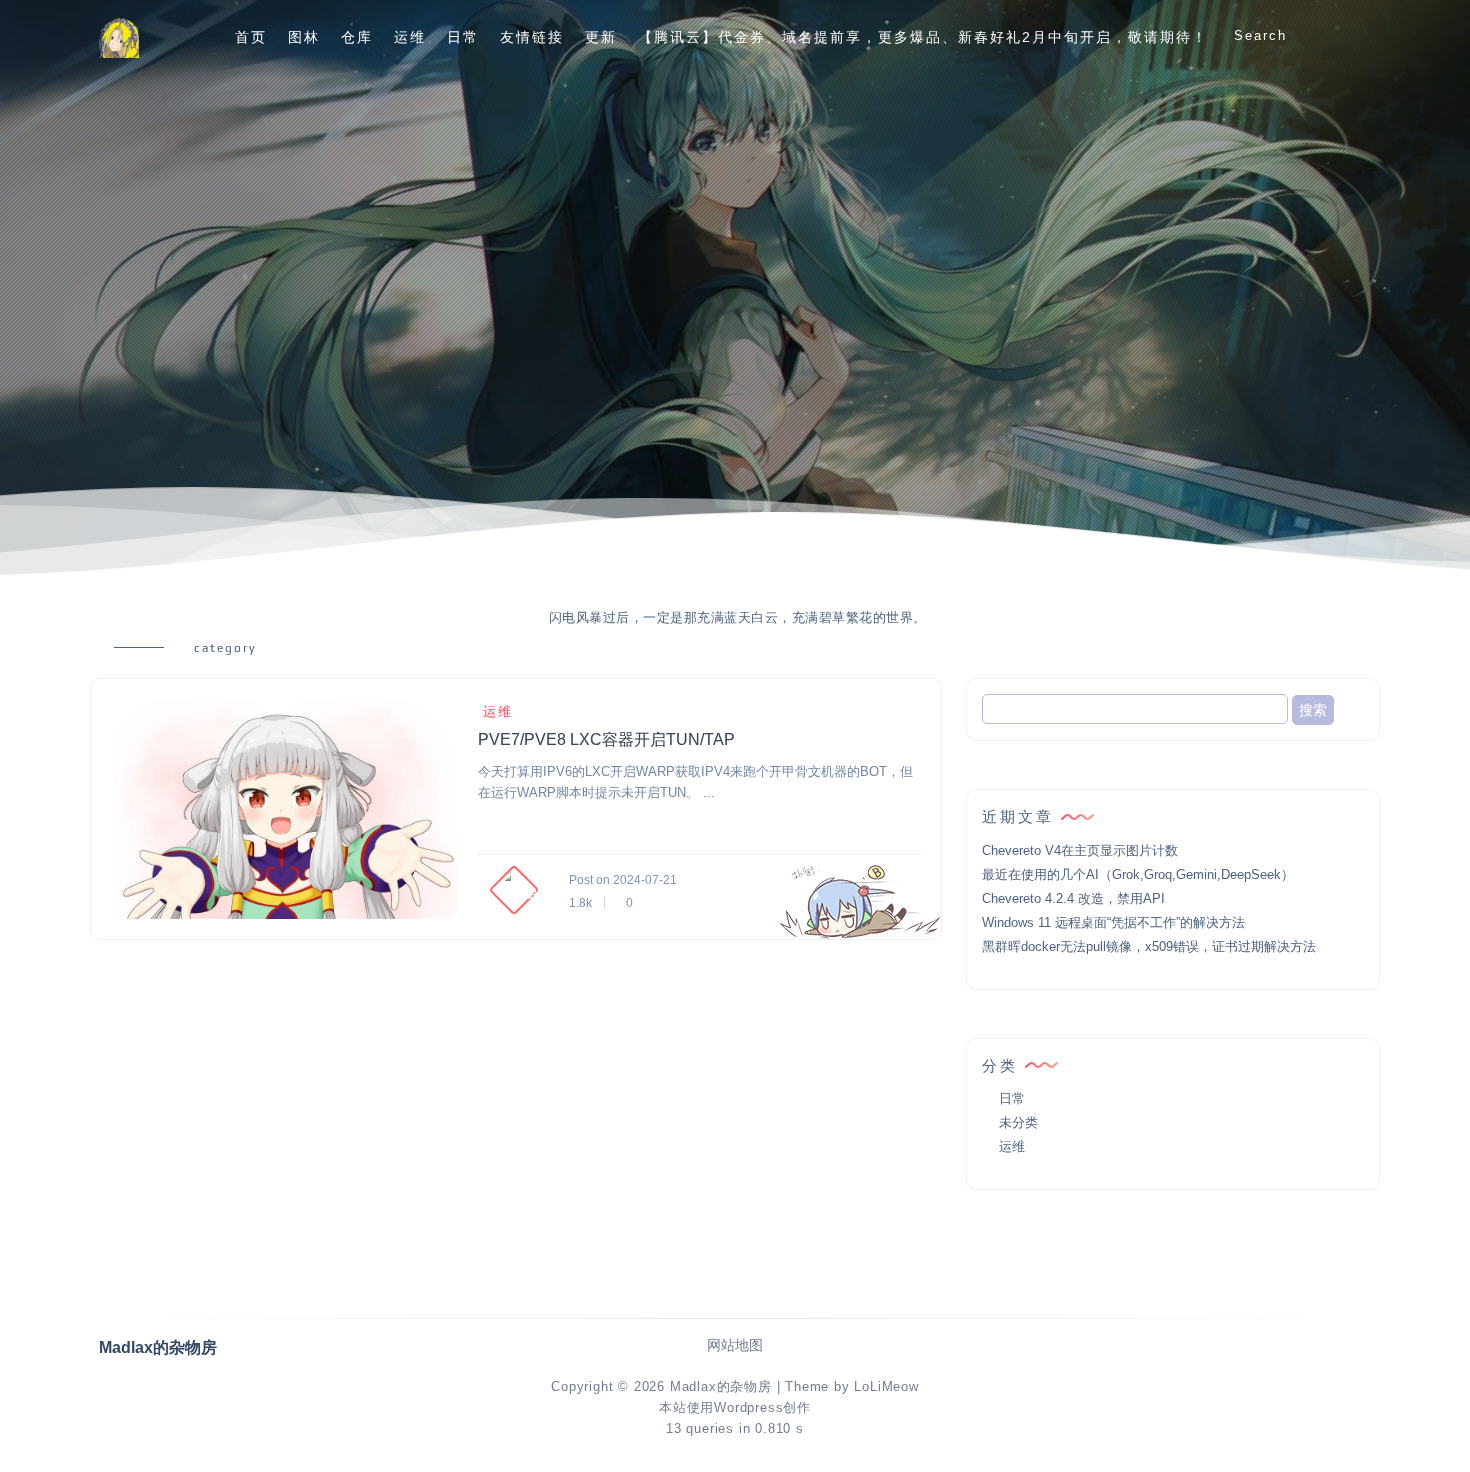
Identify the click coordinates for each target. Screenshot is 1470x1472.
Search (1260, 35)
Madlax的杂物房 (721, 1386)
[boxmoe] (119, 37)
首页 (251, 37)
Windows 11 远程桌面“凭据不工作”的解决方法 (1113, 922)
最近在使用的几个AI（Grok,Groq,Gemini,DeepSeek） (1138, 874)
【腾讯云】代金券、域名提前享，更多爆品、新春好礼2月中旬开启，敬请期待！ (923, 37)
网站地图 (735, 1345)
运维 (410, 37)
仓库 (357, 37)
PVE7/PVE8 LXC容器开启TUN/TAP (606, 739)
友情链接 (532, 37)
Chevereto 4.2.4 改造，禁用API (1073, 898)
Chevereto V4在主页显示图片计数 (1080, 850)
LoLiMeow (886, 1386)
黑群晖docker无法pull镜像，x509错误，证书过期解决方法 (1149, 946)
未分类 (1018, 1122)
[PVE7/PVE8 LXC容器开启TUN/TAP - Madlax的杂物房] (284, 809)
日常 (463, 37)
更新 (601, 37)
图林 (304, 37)
